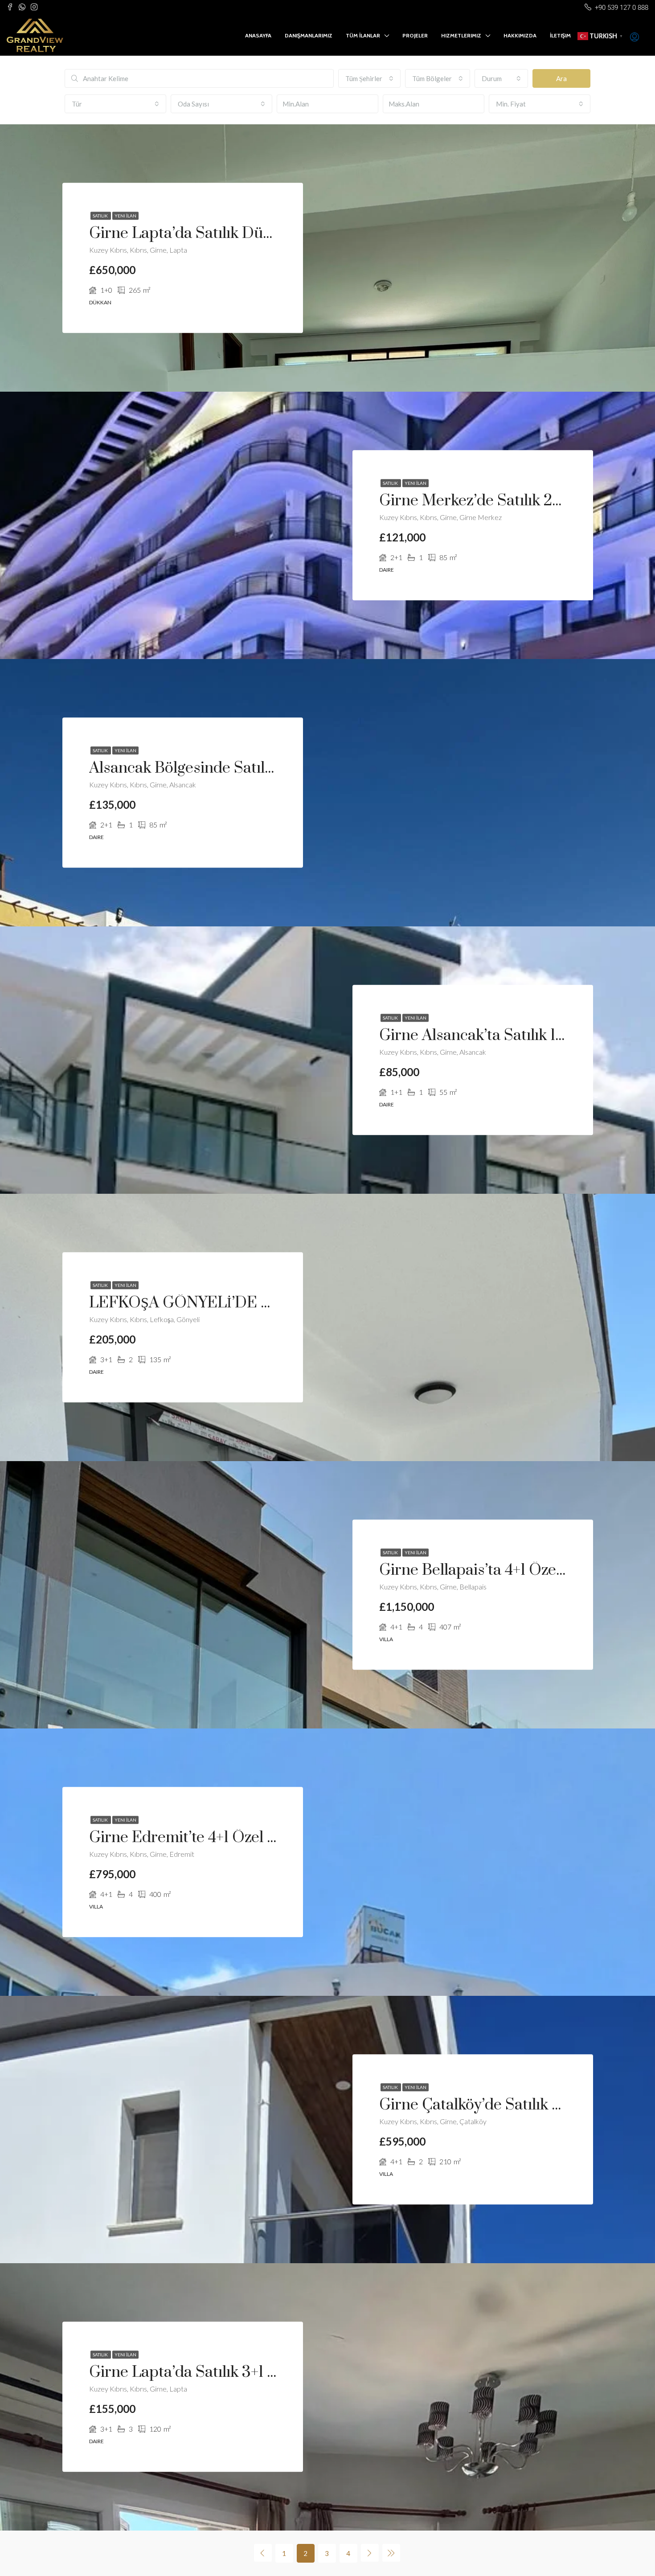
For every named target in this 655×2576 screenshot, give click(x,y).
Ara (561, 78)
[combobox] (369, 78)
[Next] (370, 2553)
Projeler (415, 35)
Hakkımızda (520, 35)
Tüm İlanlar (363, 35)
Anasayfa (258, 35)
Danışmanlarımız (309, 35)
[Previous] (263, 2553)
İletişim (560, 35)
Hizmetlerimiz (461, 35)
